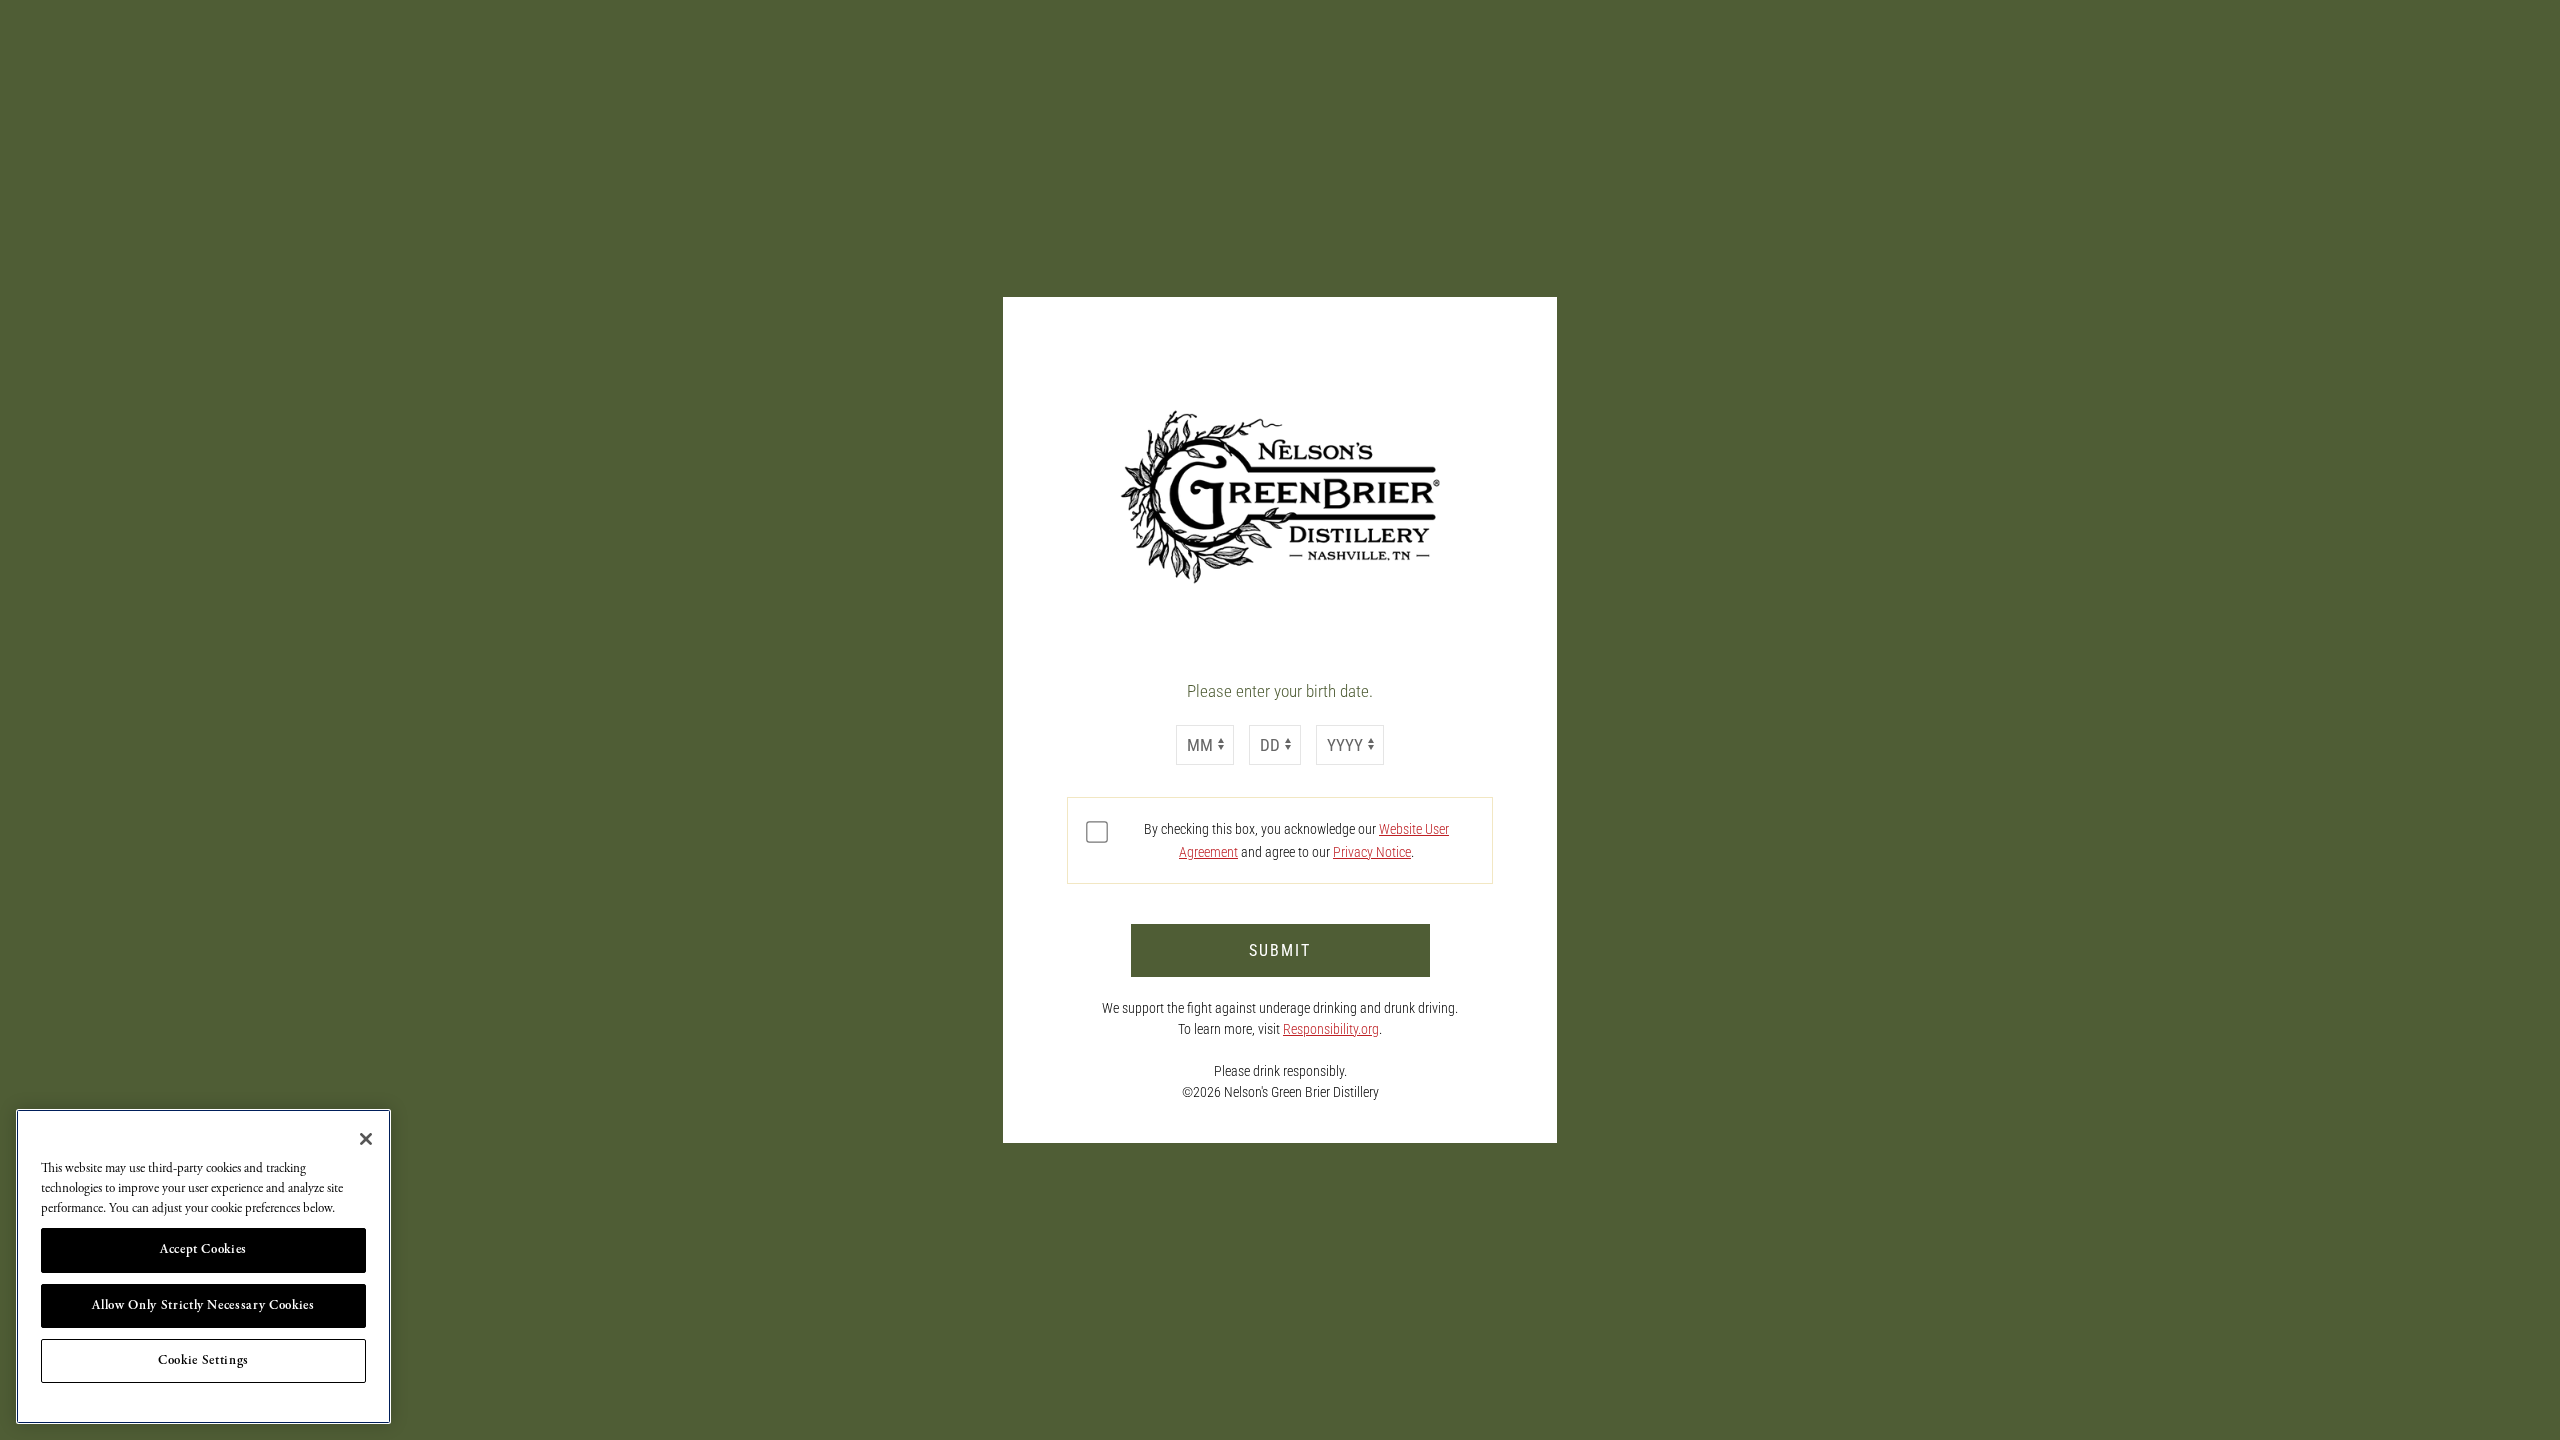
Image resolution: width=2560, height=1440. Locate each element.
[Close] (366, 1139)
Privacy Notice (1372, 852)
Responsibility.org (1331, 1029)
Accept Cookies (203, 1249)
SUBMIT (1280, 950)
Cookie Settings (203, 1360)
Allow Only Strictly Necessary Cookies (203, 1305)
